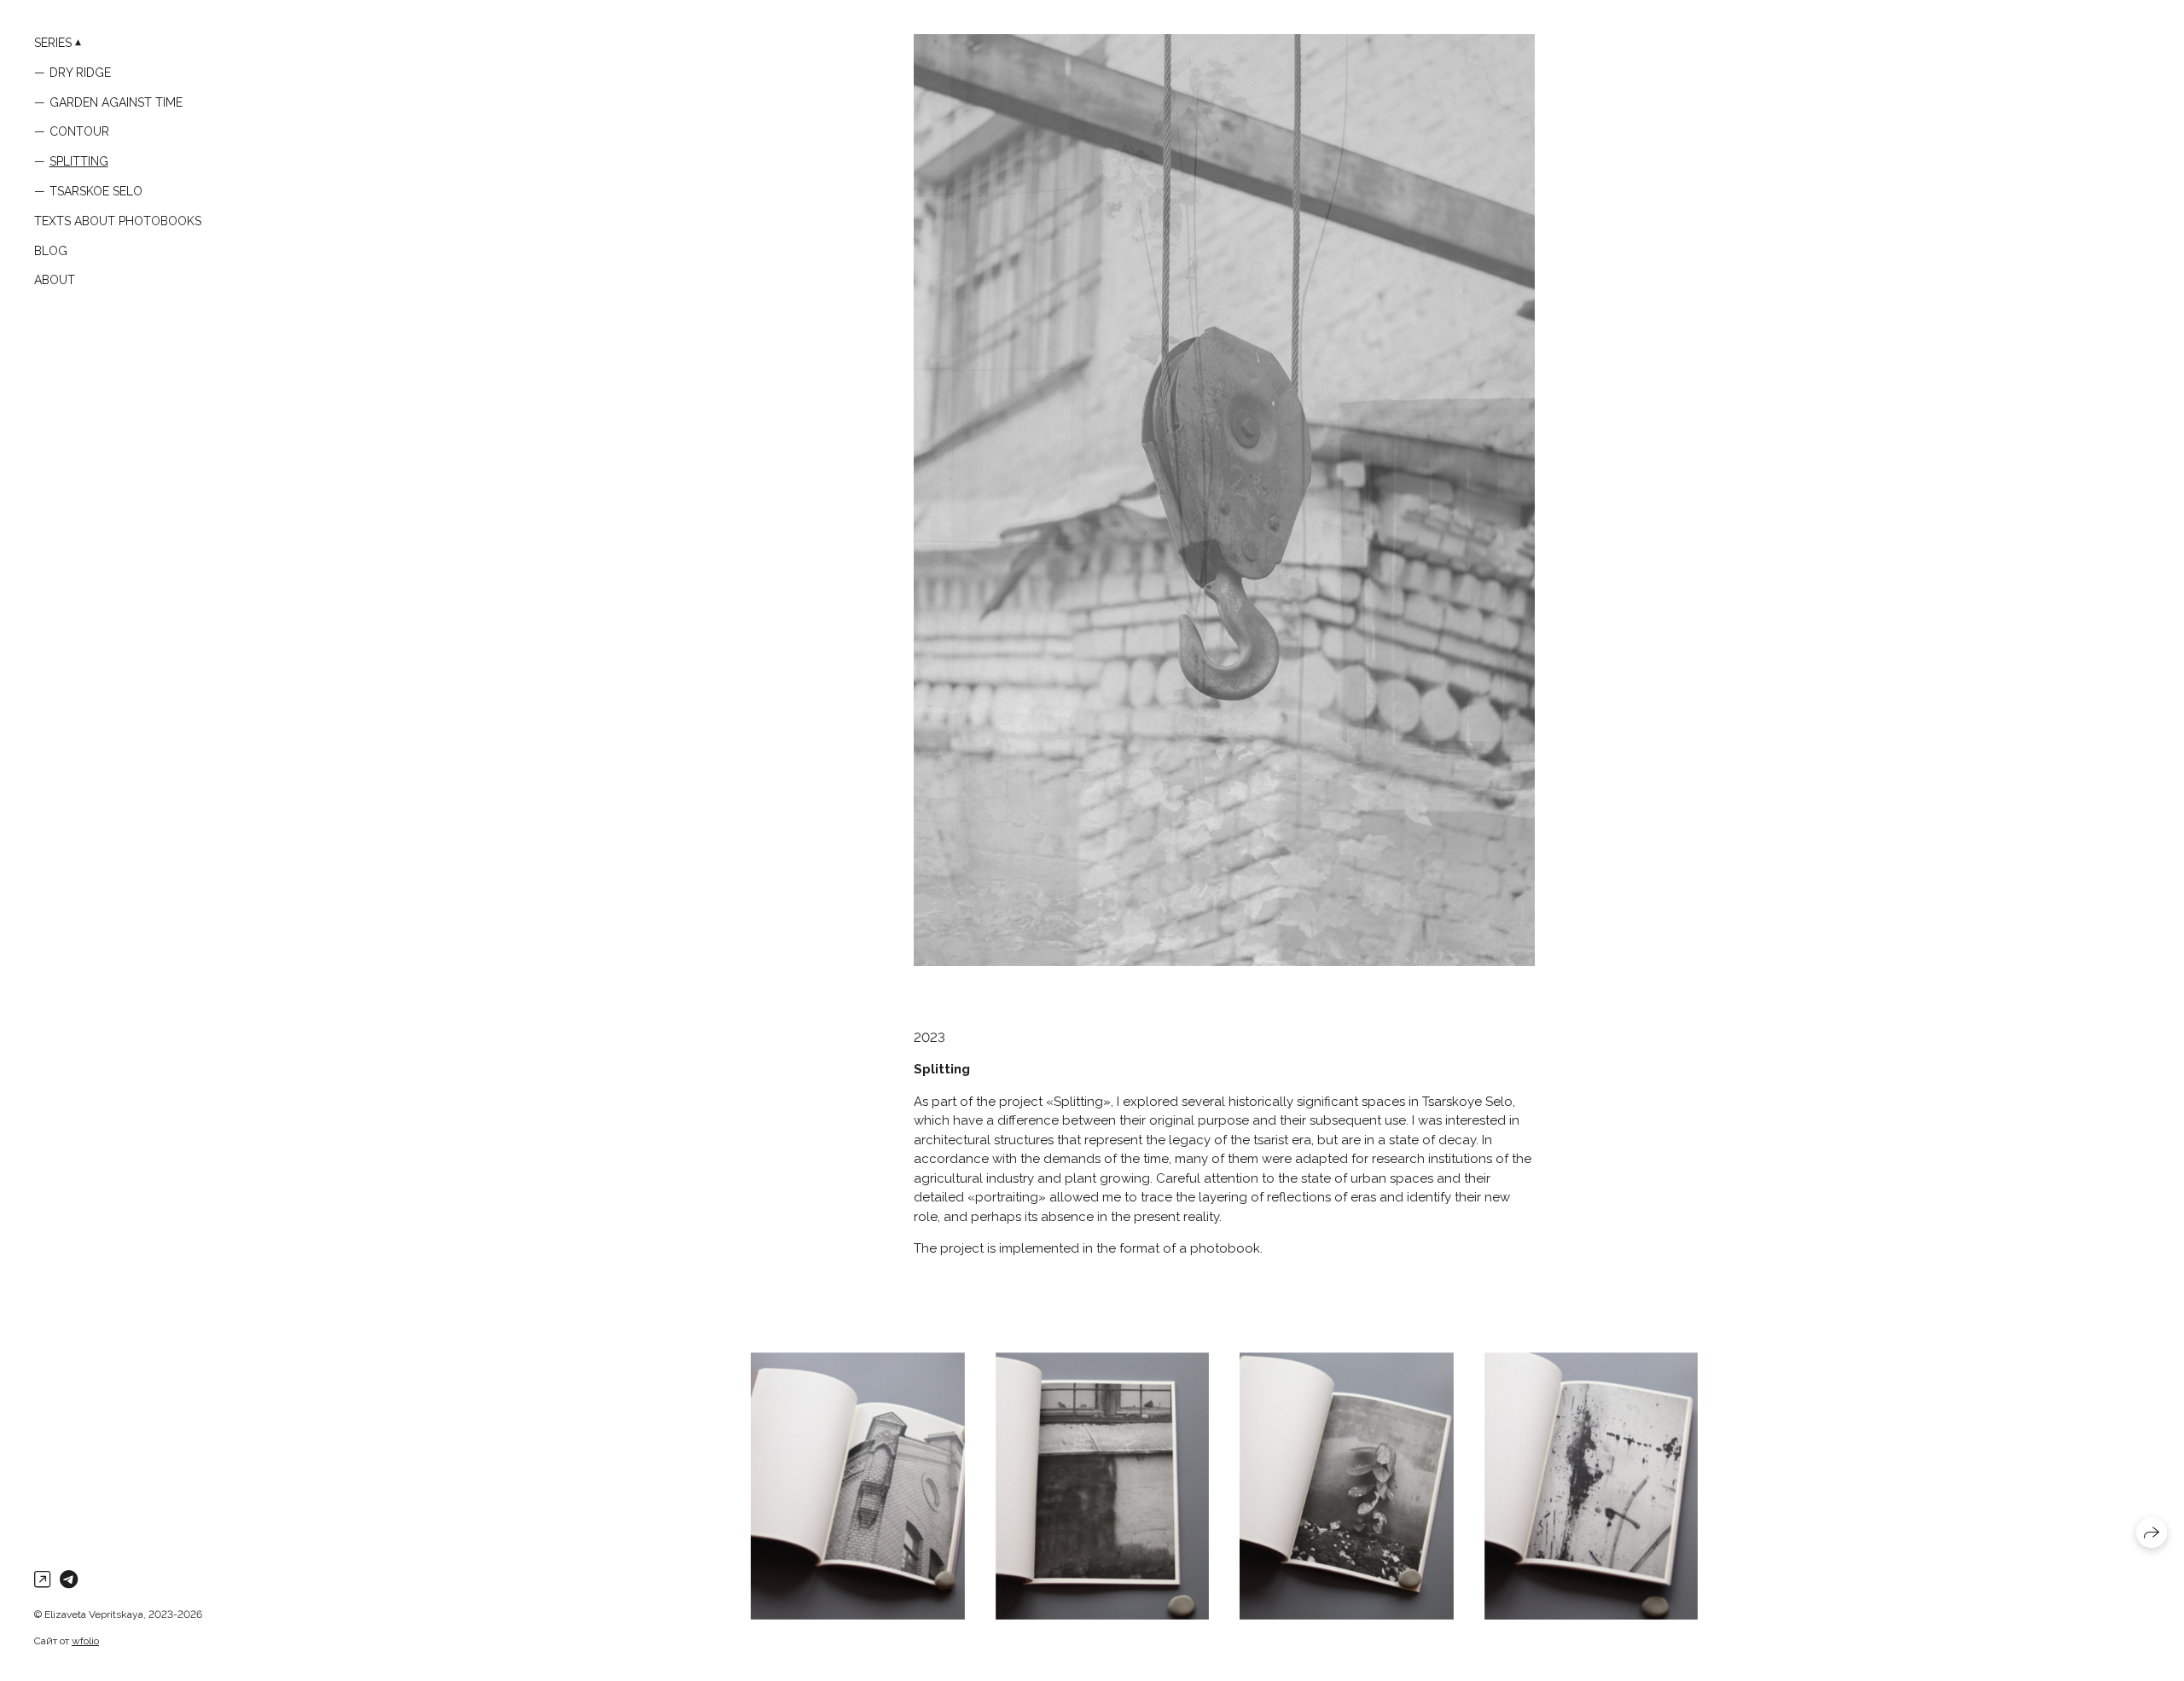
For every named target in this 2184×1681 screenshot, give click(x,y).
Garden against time (116, 102)
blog (51, 251)
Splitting (79, 161)
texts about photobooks (118, 221)
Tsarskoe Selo (96, 191)
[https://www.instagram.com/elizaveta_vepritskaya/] (42, 1579)
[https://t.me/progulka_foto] (69, 1579)
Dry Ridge (80, 73)
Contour (79, 131)
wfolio (85, 1641)
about (55, 280)
